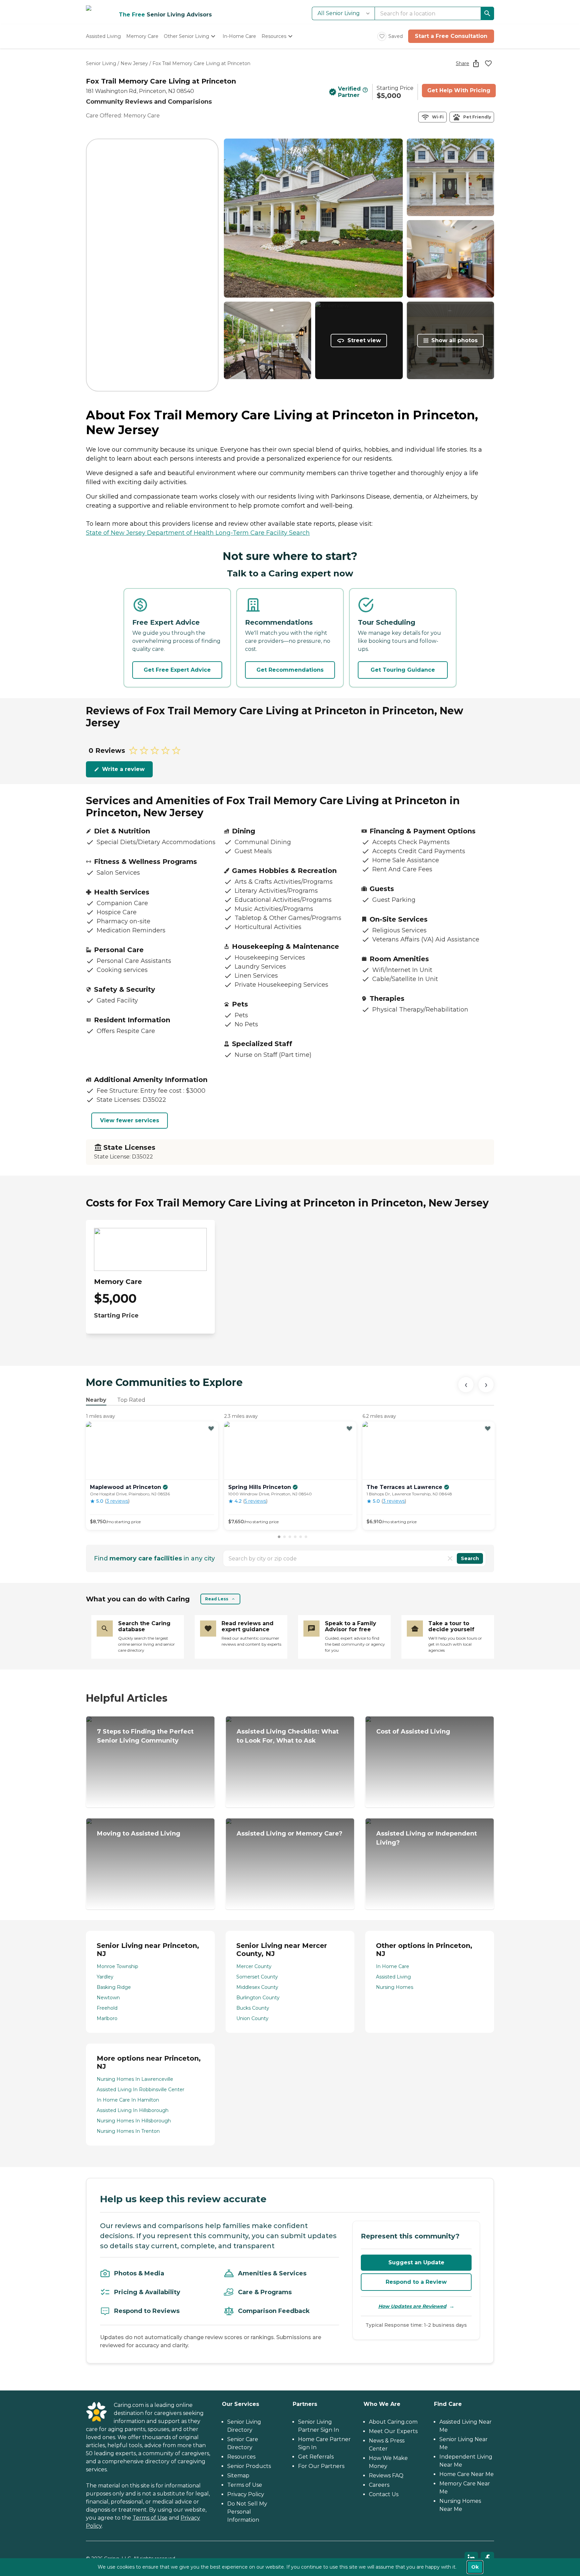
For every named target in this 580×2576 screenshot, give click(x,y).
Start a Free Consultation (451, 36)
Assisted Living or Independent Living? (427, 1838)
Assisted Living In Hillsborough (133, 2110)
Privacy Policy (246, 2494)
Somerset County (257, 1977)
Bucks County (253, 2008)
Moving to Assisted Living (139, 1834)
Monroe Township (117, 1966)
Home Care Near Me (467, 2474)
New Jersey (134, 63)
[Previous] (466, 1385)
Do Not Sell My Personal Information (247, 2512)
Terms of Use (150, 2518)
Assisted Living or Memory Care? (289, 1834)
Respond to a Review (416, 2282)
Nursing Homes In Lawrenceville (135, 2079)
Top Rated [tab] (131, 1400)
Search (470, 1558)
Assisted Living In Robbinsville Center (140, 2090)
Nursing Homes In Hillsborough (134, 2121)
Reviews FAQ (386, 2476)
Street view (364, 340)
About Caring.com (393, 2422)
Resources (241, 2457)
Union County (252, 2018)
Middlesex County (257, 1987)
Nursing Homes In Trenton (128, 2131)
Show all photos (454, 340)
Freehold (107, 2008)
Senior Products (249, 2466)
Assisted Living (393, 1977)
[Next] (486, 1385)
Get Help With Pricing (459, 90)
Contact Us (384, 2494)
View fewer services (130, 1120)
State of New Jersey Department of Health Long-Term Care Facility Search (198, 533)
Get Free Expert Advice (177, 670)
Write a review (123, 769)
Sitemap (238, 2476)
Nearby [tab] (96, 1400)
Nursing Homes (395, 1987)
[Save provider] (488, 63)
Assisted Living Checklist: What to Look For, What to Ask (288, 1736)
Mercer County (254, 1966)
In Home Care (393, 1966)
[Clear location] (450, 1558)
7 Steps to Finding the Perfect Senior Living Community (145, 1736)
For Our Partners (321, 2466)
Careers (379, 2485)
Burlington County (258, 1998)
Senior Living (101, 63)
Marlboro (107, 2018)
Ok (475, 2567)
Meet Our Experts (393, 2431)
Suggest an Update (416, 2262)
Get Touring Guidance (403, 670)
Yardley (105, 1977)
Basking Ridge (114, 1987)
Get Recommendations (290, 670)
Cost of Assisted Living (413, 1732)
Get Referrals (316, 2457)
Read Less (217, 1599)
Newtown (108, 1998)
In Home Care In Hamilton (128, 2100)
